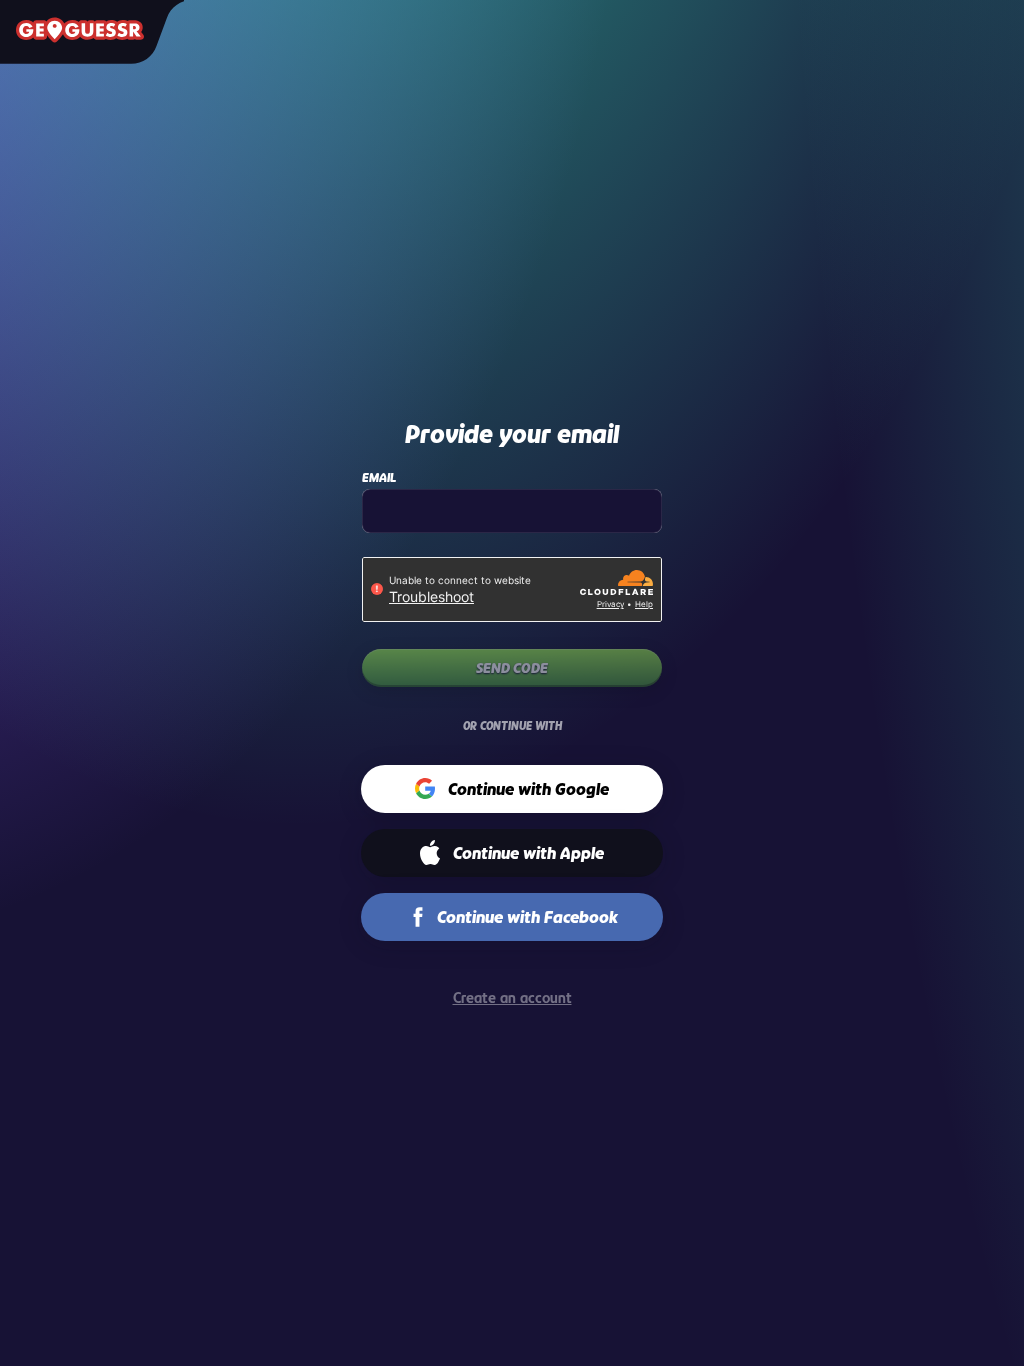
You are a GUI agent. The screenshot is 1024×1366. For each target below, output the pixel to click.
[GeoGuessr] (80, 30)
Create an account (512, 997)
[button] (512, 789)
